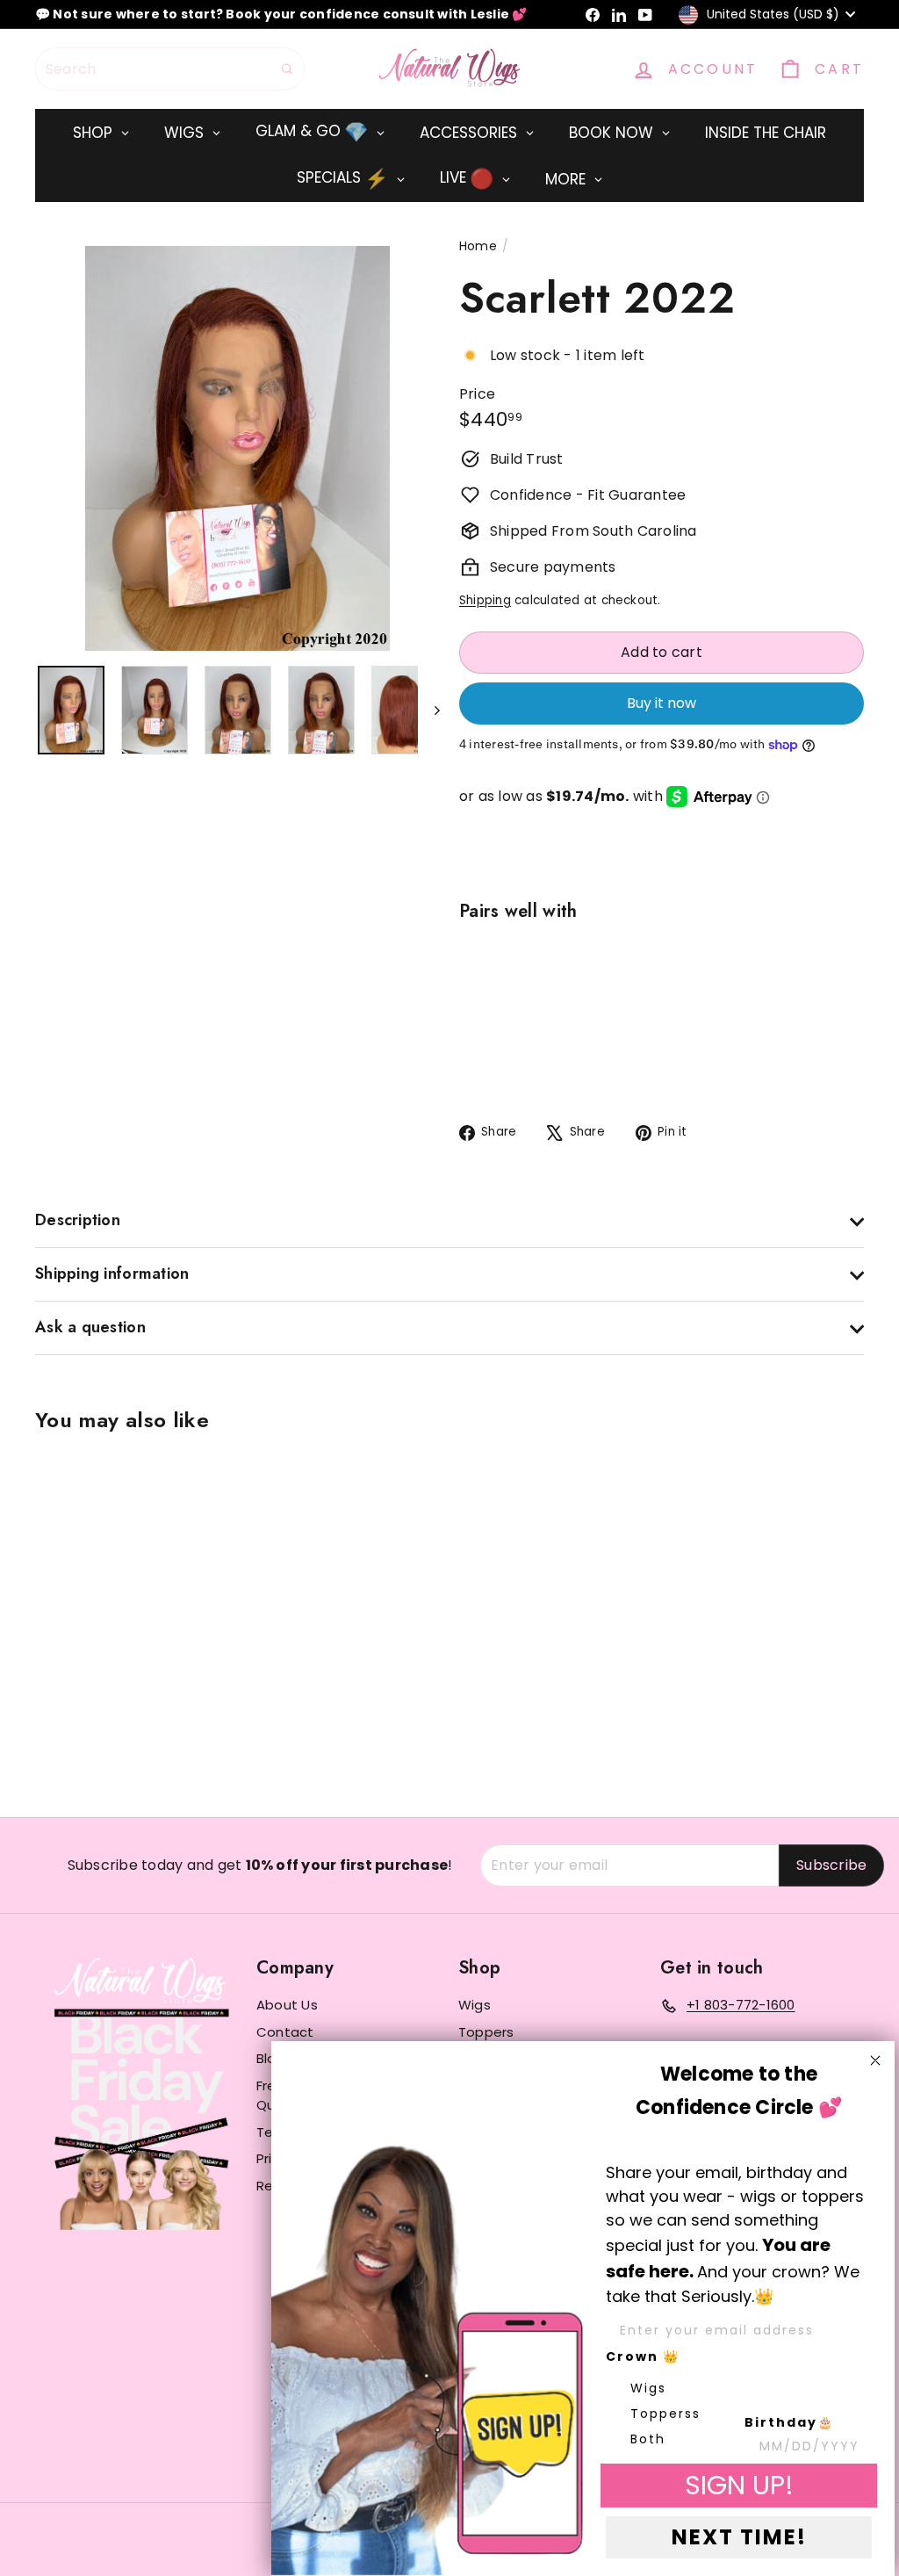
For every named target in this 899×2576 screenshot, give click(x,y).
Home (478, 246)
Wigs (475, 2005)
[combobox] (170, 69)
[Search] (287, 69)
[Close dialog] (875, 2060)
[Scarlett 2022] (662, 1021)
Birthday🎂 (789, 2422)
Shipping (485, 600)
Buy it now (662, 703)
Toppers (486, 2032)
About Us (287, 2005)
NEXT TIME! (739, 2537)
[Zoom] (237, 448)
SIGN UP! (739, 2485)
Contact (285, 2032)
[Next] (429, 710)
